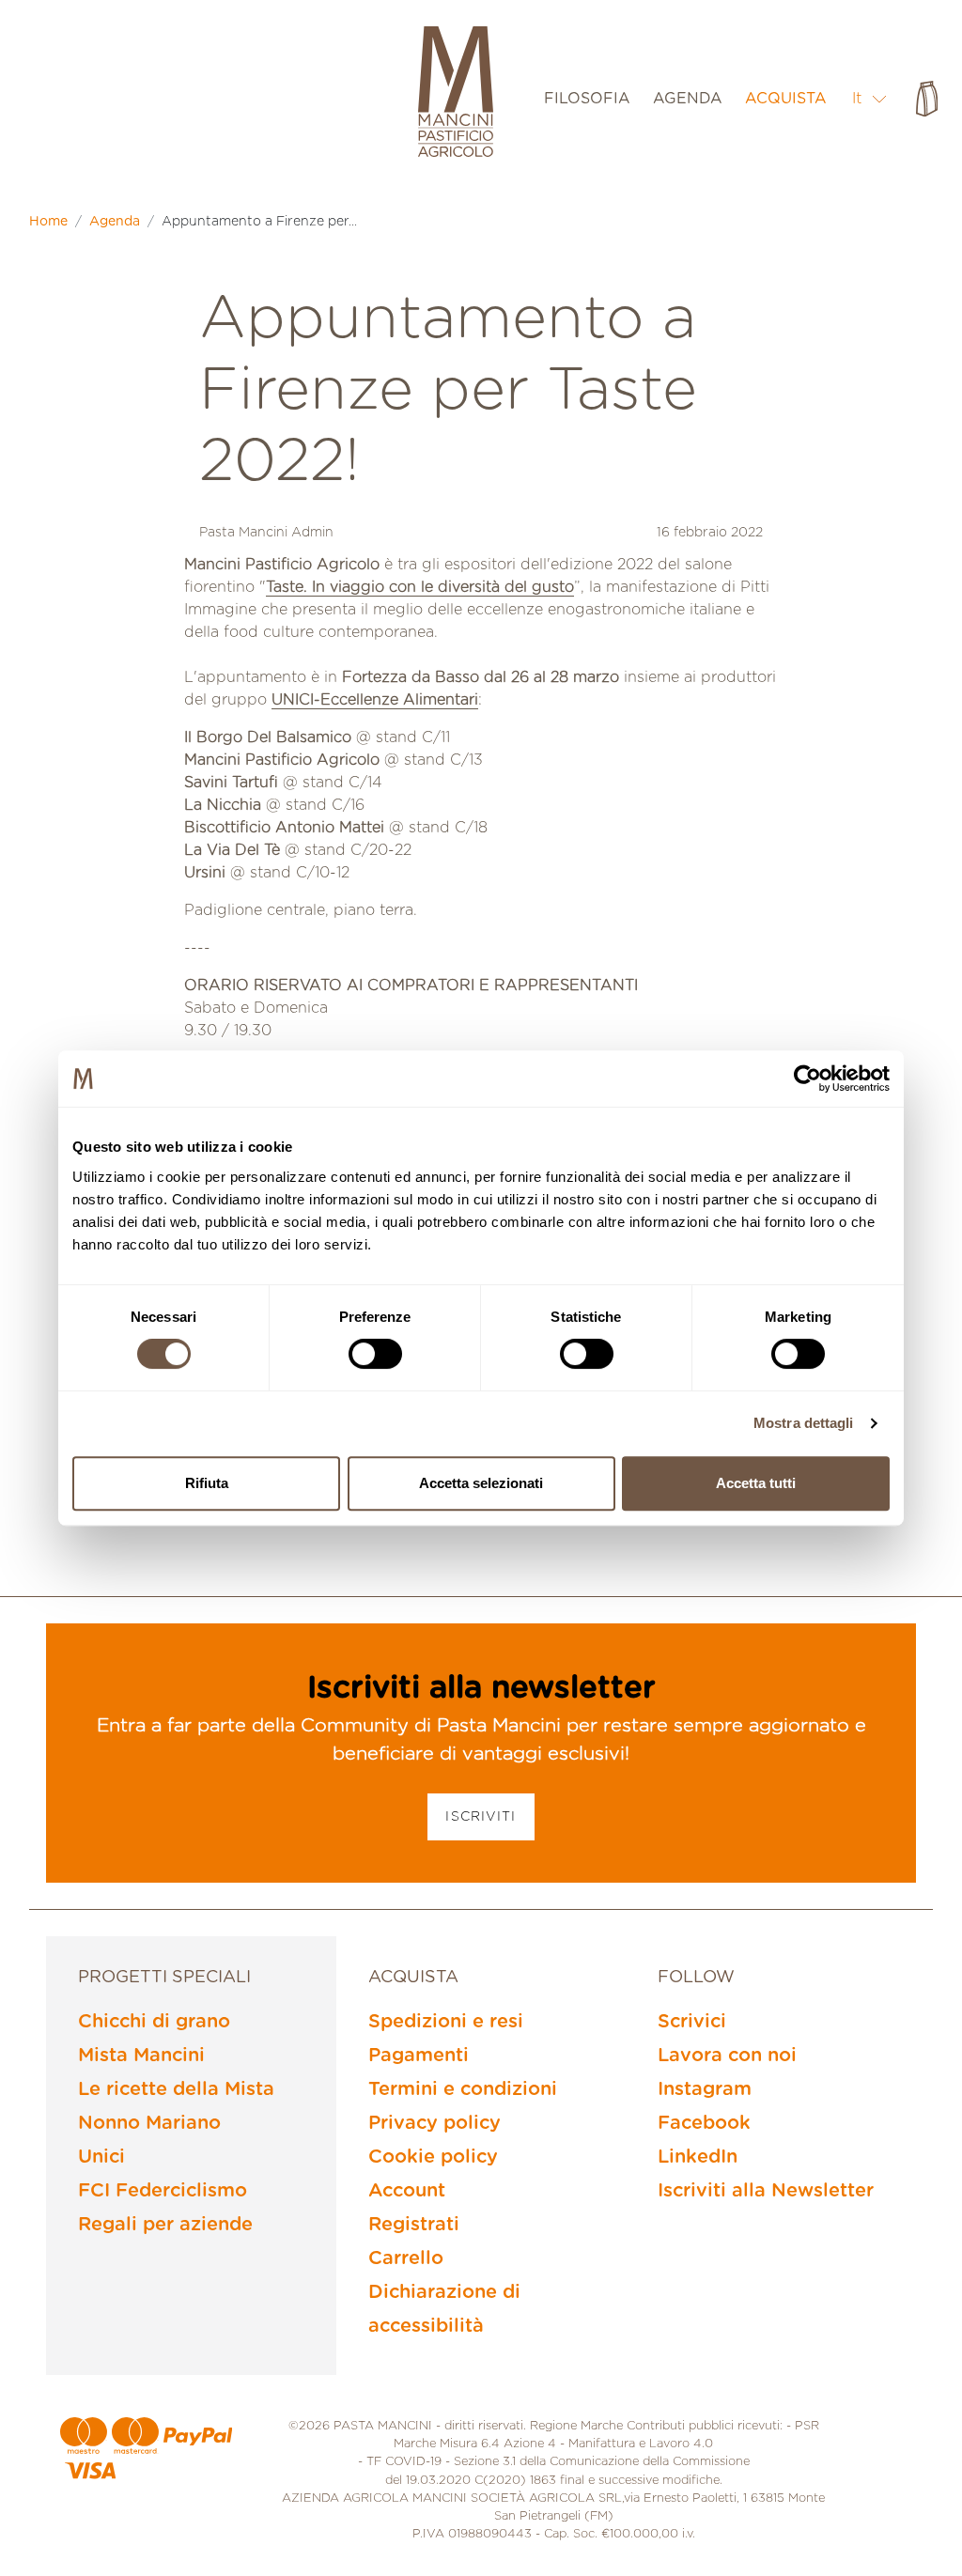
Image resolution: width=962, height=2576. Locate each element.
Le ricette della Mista (176, 2089)
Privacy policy (434, 2123)
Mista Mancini (141, 2056)
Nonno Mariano (149, 2123)
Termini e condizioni (463, 2089)
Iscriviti (481, 1817)
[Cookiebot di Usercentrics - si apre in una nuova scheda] (807, 1079)
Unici (101, 2157)
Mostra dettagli (804, 1423)
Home (48, 222)
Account (407, 2191)
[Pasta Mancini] (456, 94)
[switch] (375, 1354)
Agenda (115, 222)
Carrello (406, 2258)
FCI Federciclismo (163, 2191)
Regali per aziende (165, 2225)
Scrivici (692, 2022)
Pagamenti (419, 2056)
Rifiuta (207, 1483)
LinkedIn (698, 2157)
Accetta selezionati (481, 1483)
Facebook (704, 2123)
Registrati (414, 2225)
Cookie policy (433, 2157)
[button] (870, 98)
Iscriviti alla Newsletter (766, 2191)
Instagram (705, 2089)
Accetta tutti (756, 1483)
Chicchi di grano (154, 2022)
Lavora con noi (727, 2056)
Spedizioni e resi (446, 2022)
